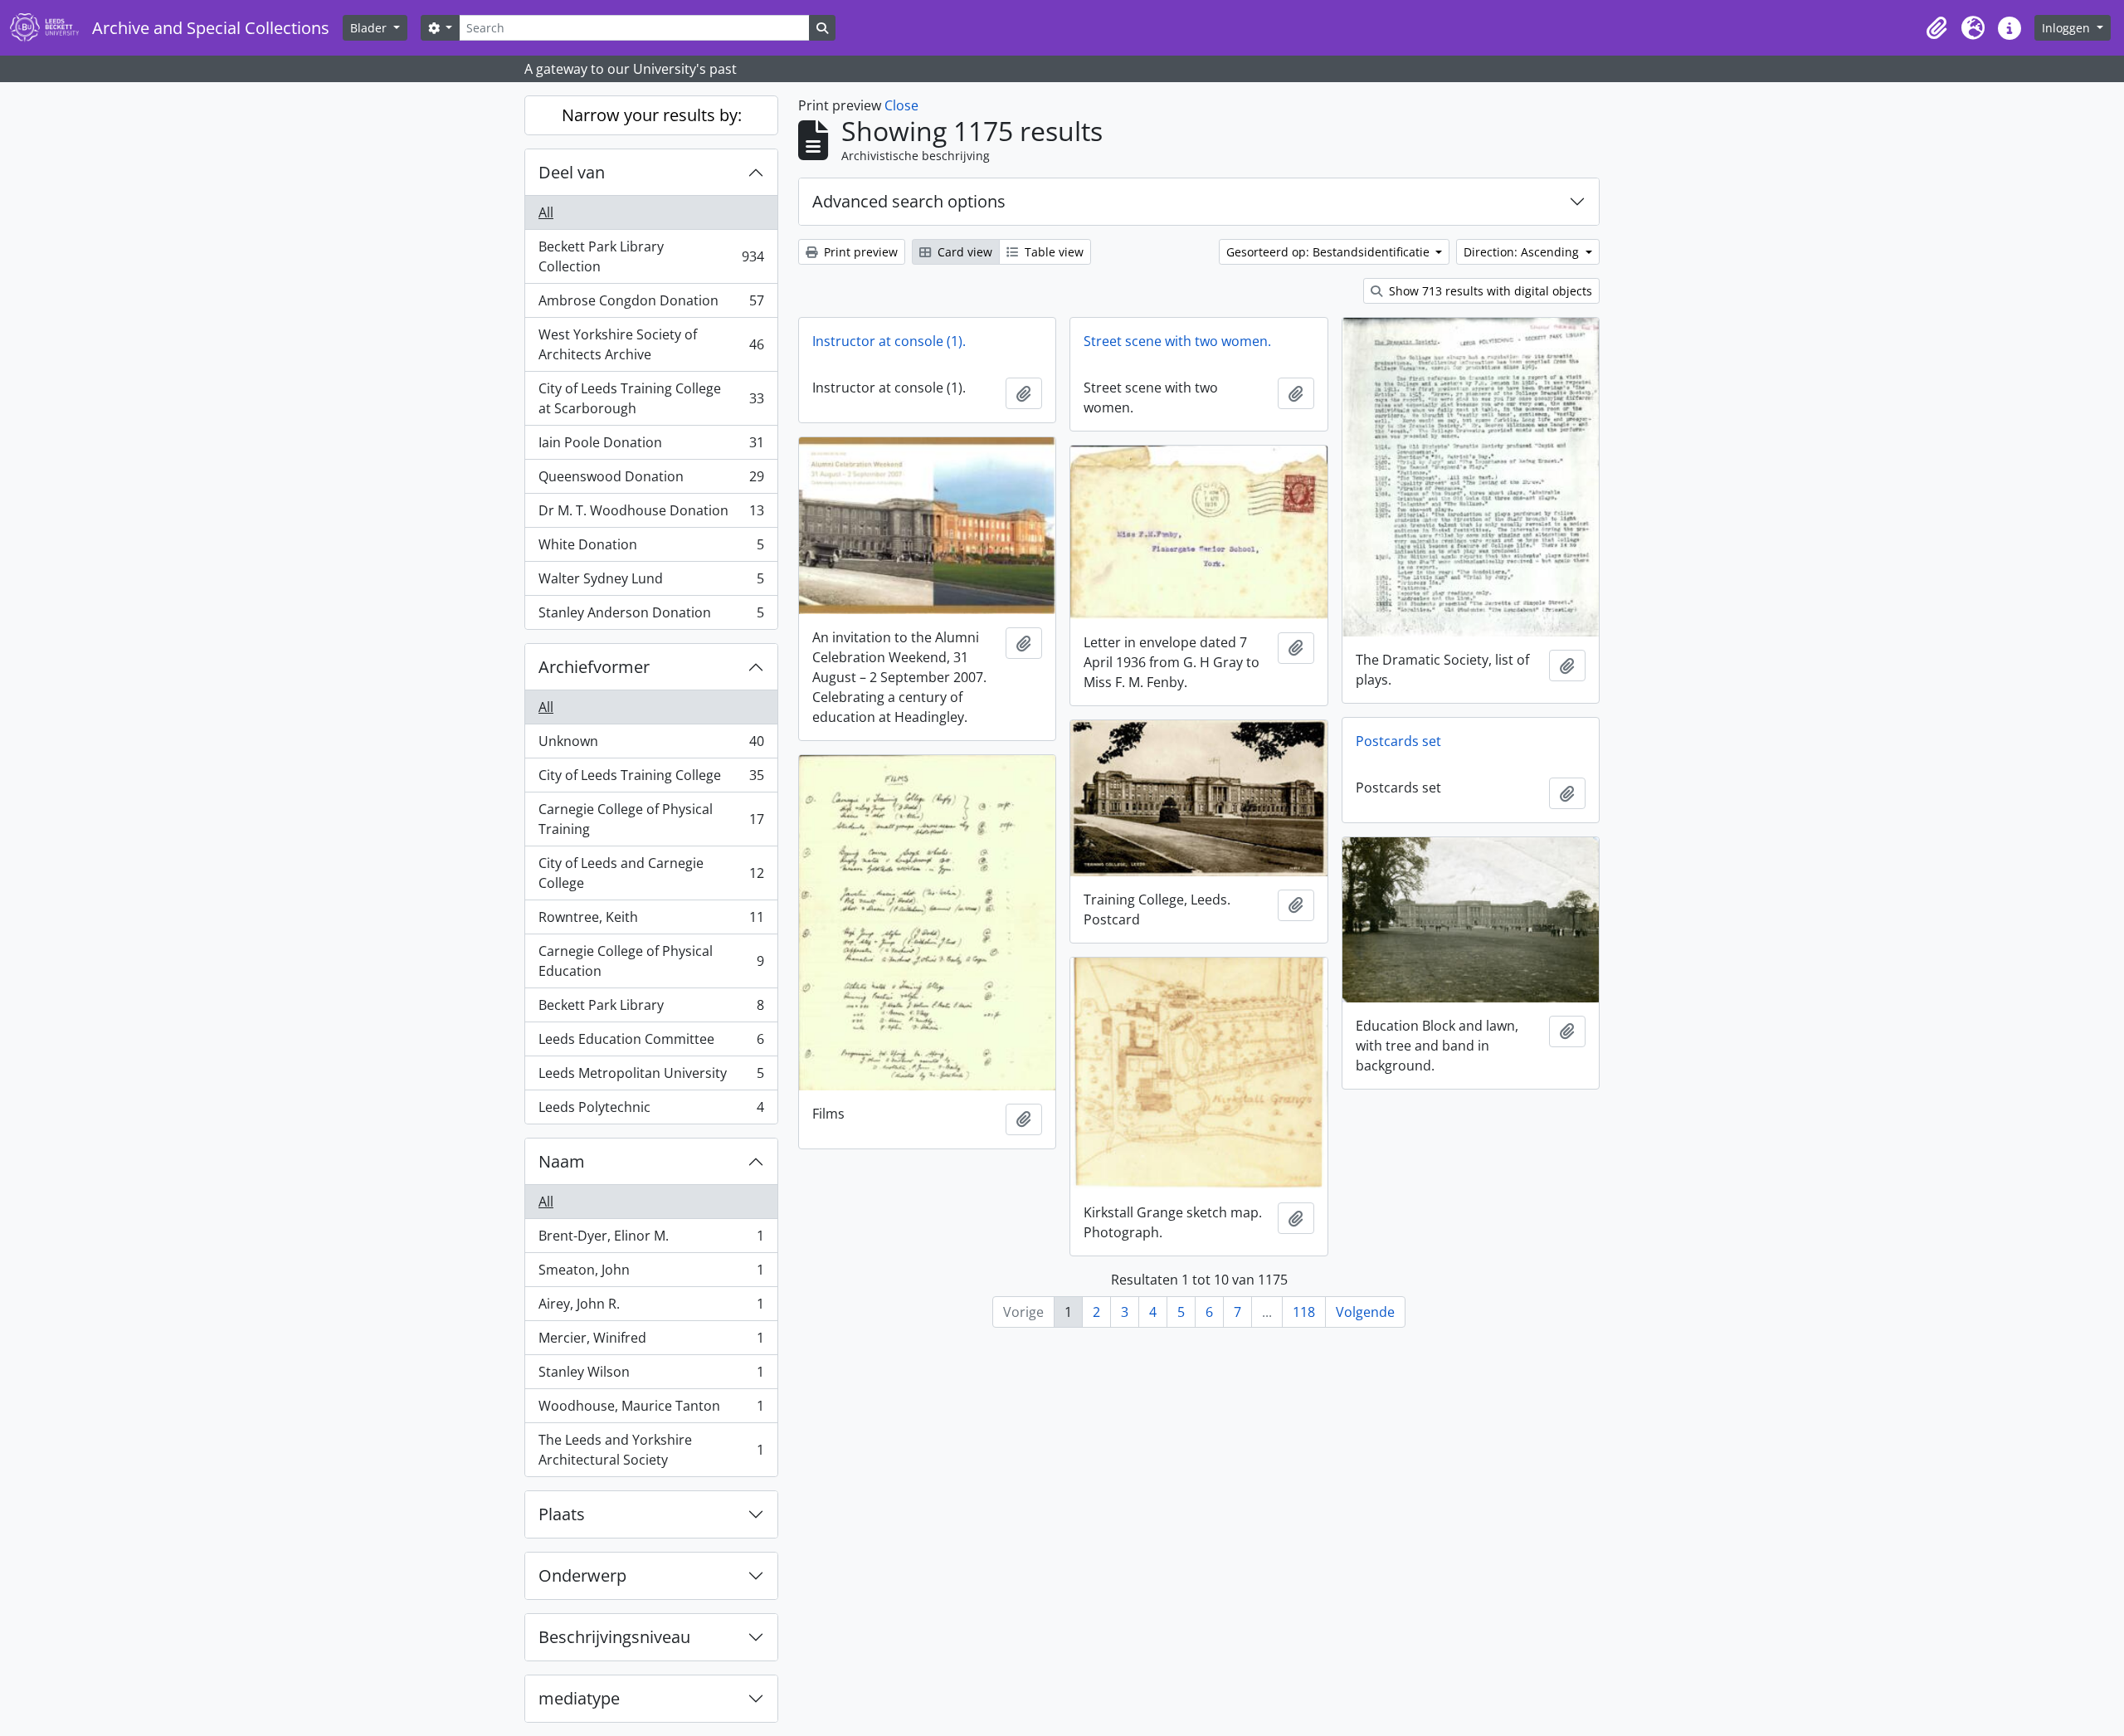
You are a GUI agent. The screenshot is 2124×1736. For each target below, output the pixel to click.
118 (1304, 1312)
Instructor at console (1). (889, 341)
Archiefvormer (594, 667)
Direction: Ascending (1523, 252)
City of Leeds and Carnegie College (651, 873)
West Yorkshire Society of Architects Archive (651, 344)
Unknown (651, 745)
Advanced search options (909, 201)
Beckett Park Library (651, 1009)
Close (901, 105)
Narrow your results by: (652, 115)
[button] (1936, 28)
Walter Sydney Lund (651, 583)
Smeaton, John (651, 1274)
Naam (562, 1161)
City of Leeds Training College (651, 779)
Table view (1052, 252)
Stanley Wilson (651, 1376)
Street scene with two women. (1177, 341)
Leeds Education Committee (651, 1043)
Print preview (859, 252)
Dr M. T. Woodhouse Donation (651, 514)
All (546, 212)
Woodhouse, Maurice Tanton (651, 1410)
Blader (370, 28)
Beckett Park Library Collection (651, 256)
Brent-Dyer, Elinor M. (651, 1240)
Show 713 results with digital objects (1489, 291)
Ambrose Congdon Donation (651, 305)
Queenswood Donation (651, 480)
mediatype (579, 1698)
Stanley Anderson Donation (651, 616)
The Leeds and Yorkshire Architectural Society (651, 1450)
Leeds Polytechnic (651, 1111)
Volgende (1365, 1312)
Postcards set (1398, 741)
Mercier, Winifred (651, 1342)
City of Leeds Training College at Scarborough (651, 398)
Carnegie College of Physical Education (651, 961)
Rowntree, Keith (651, 921)
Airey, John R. (651, 1308)
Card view (963, 252)
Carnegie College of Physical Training (651, 819)
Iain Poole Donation (651, 446)
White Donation (651, 549)
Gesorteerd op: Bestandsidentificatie (1330, 252)
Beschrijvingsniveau (614, 1637)
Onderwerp (582, 1575)
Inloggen (2068, 28)
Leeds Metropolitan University (651, 1077)
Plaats (562, 1514)
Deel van (572, 172)
